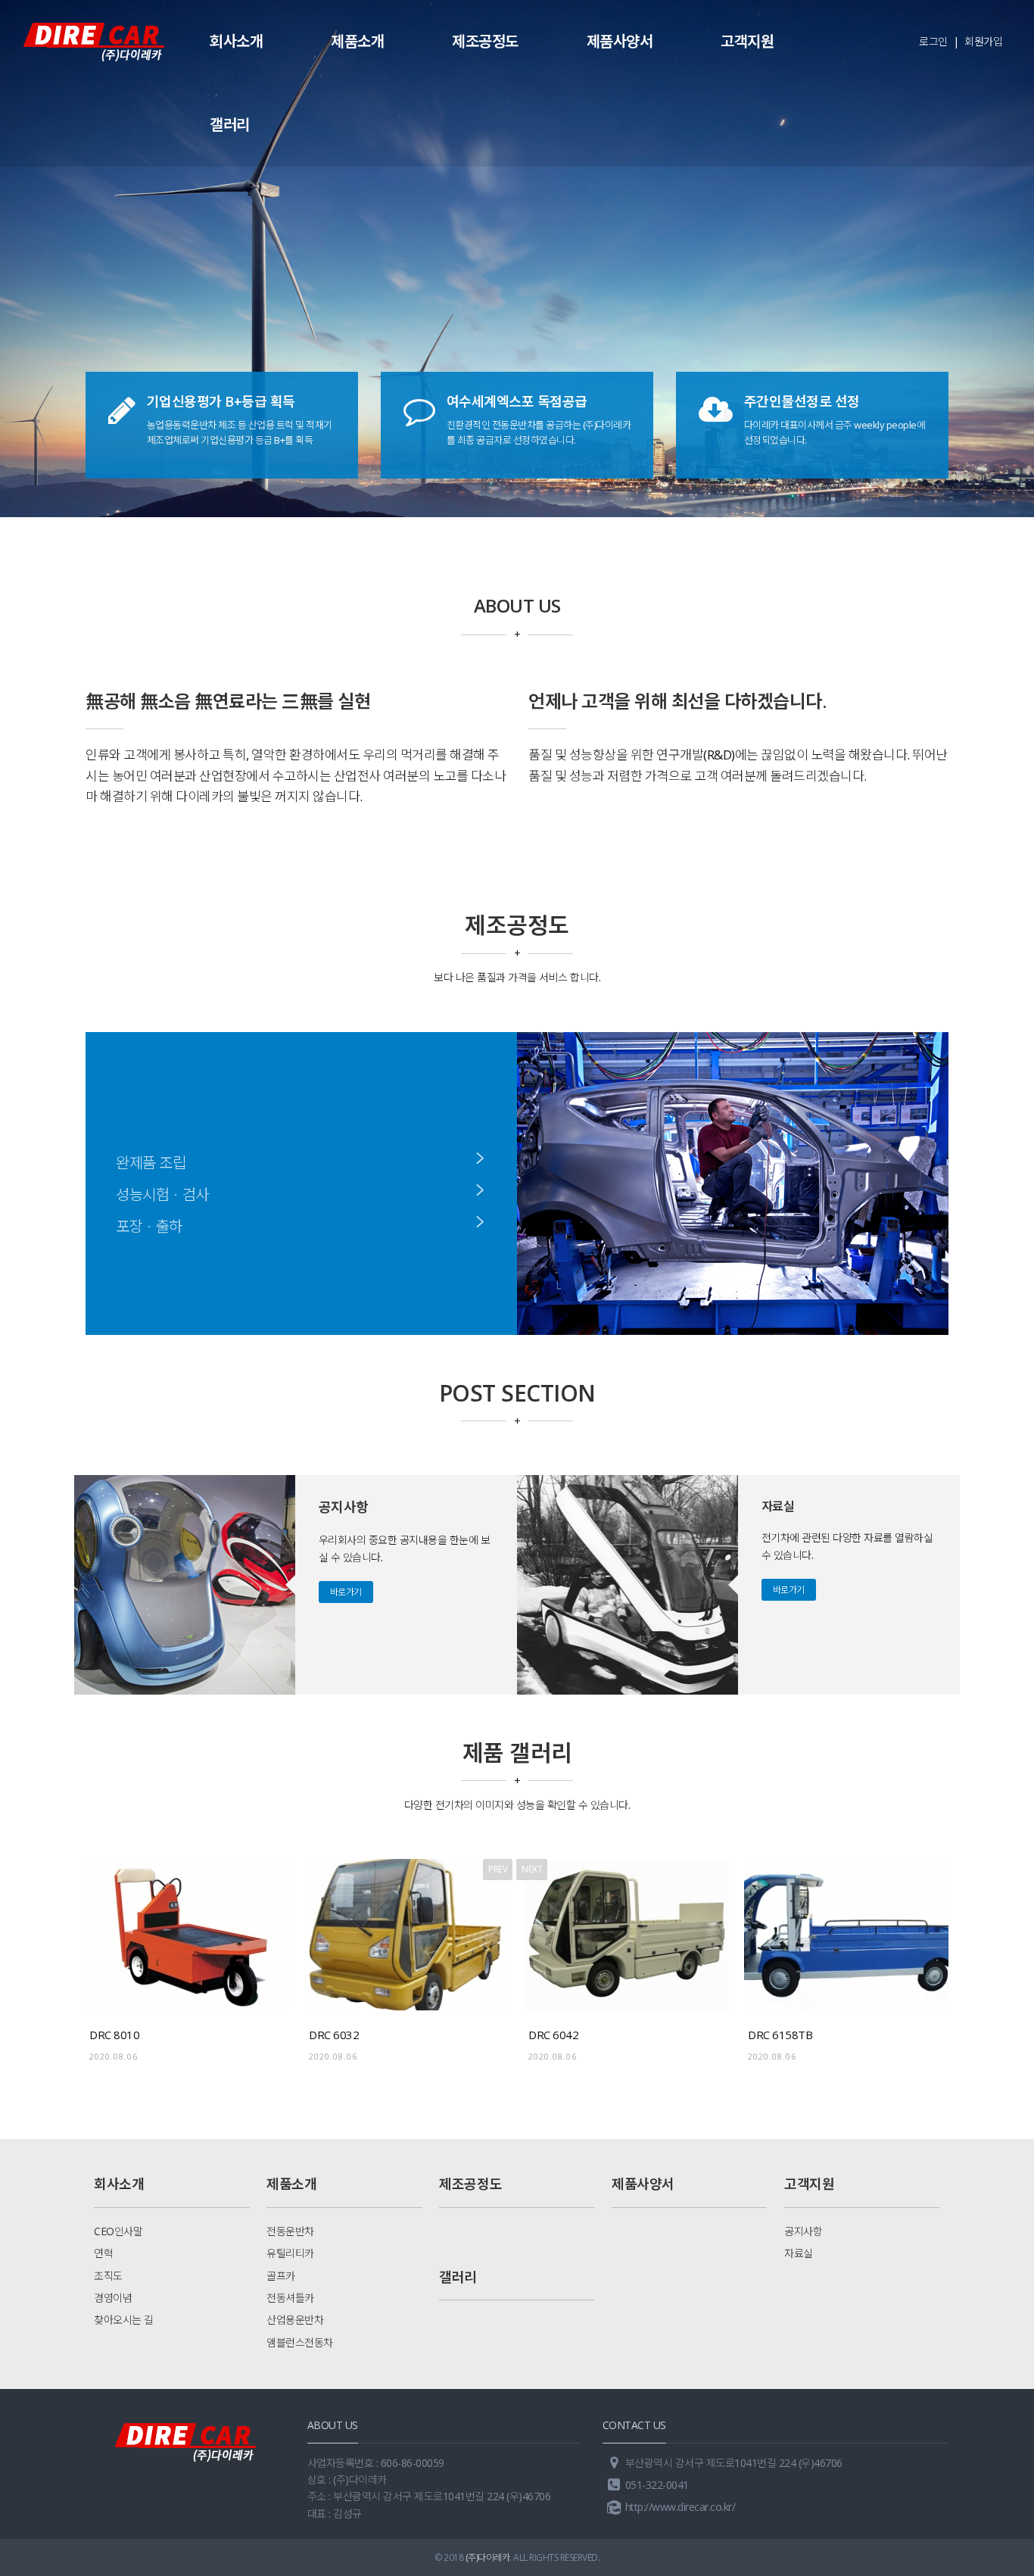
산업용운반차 (295, 2320)
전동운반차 (290, 2231)
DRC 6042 (553, 2035)
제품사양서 (620, 41)
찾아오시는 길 (124, 2320)
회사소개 (236, 41)
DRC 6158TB (780, 2035)
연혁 (103, 2253)
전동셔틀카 (290, 2298)
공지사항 (803, 2231)
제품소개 (357, 41)
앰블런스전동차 (300, 2342)
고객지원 (747, 41)
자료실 (799, 2253)
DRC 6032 (334, 2035)
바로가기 (346, 1592)
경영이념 (113, 2298)
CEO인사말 (118, 2231)
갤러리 (230, 125)
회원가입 (983, 41)
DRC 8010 (114, 2035)
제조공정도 (485, 41)
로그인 (933, 41)
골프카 (281, 2276)
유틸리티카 (290, 2253)
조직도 (108, 2276)
